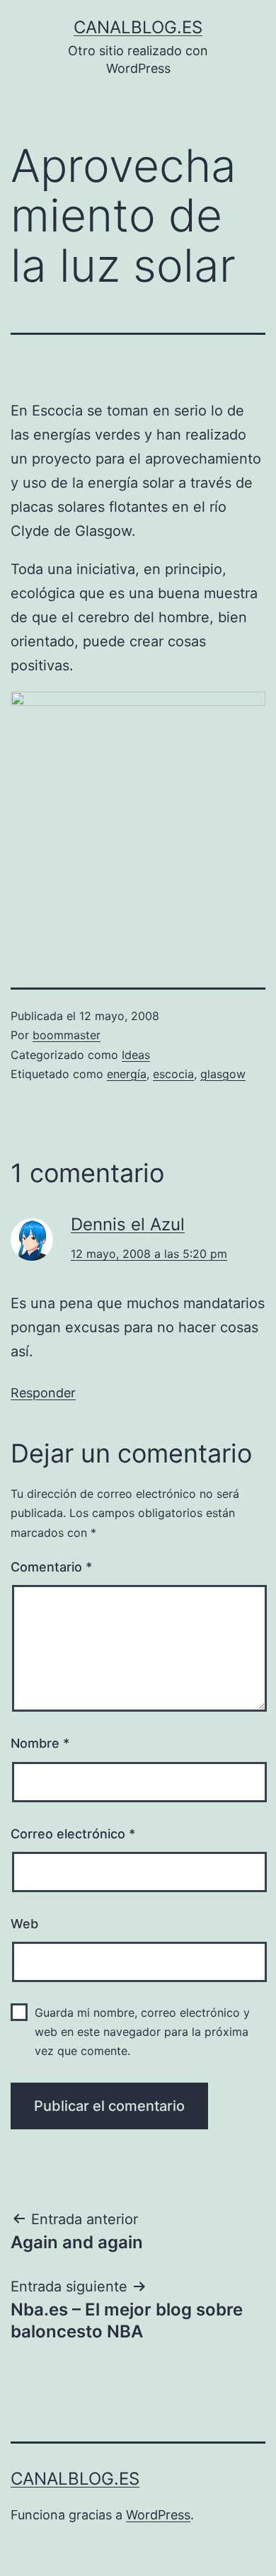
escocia (173, 1074)
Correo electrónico (73, 1834)
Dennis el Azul (128, 1224)
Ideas (136, 1055)
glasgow (223, 1074)
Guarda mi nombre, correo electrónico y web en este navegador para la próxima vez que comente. (142, 2032)
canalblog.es (138, 27)
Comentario (51, 1567)
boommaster (67, 1035)
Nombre (40, 1743)
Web (24, 1924)
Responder (43, 1393)
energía (127, 1074)
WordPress (158, 2515)
